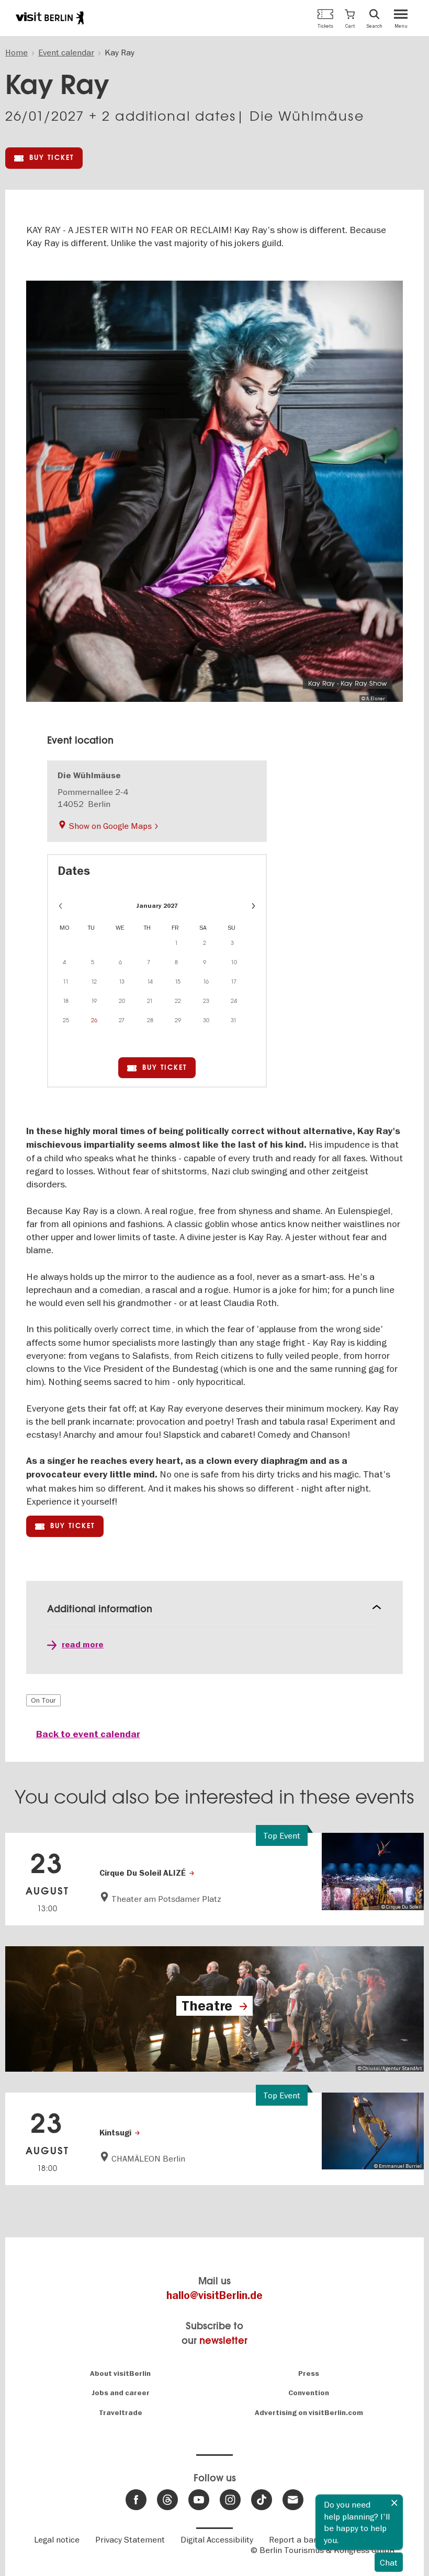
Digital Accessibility (217, 2539)
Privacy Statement (130, 2539)
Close (394, 2503)
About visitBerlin (120, 2373)
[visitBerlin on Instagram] (230, 2500)
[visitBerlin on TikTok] (262, 2500)
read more (83, 1645)
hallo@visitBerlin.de (214, 2296)
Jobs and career (121, 2393)
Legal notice (57, 2539)
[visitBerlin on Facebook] (136, 2500)
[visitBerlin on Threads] (167, 2500)
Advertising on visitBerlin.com (309, 2413)
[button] (350, 18)
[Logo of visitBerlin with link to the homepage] (50, 18)
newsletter (223, 2341)
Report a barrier (299, 2539)
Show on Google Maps (110, 826)
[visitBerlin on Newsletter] (293, 2500)
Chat (389, 2562)
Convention (309, 2393)
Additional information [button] (100, 1609)
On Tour (43, 1700)
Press (309, 2373)
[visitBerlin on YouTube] (199, 2500)
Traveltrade (121, 2413)
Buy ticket (52, 158)
